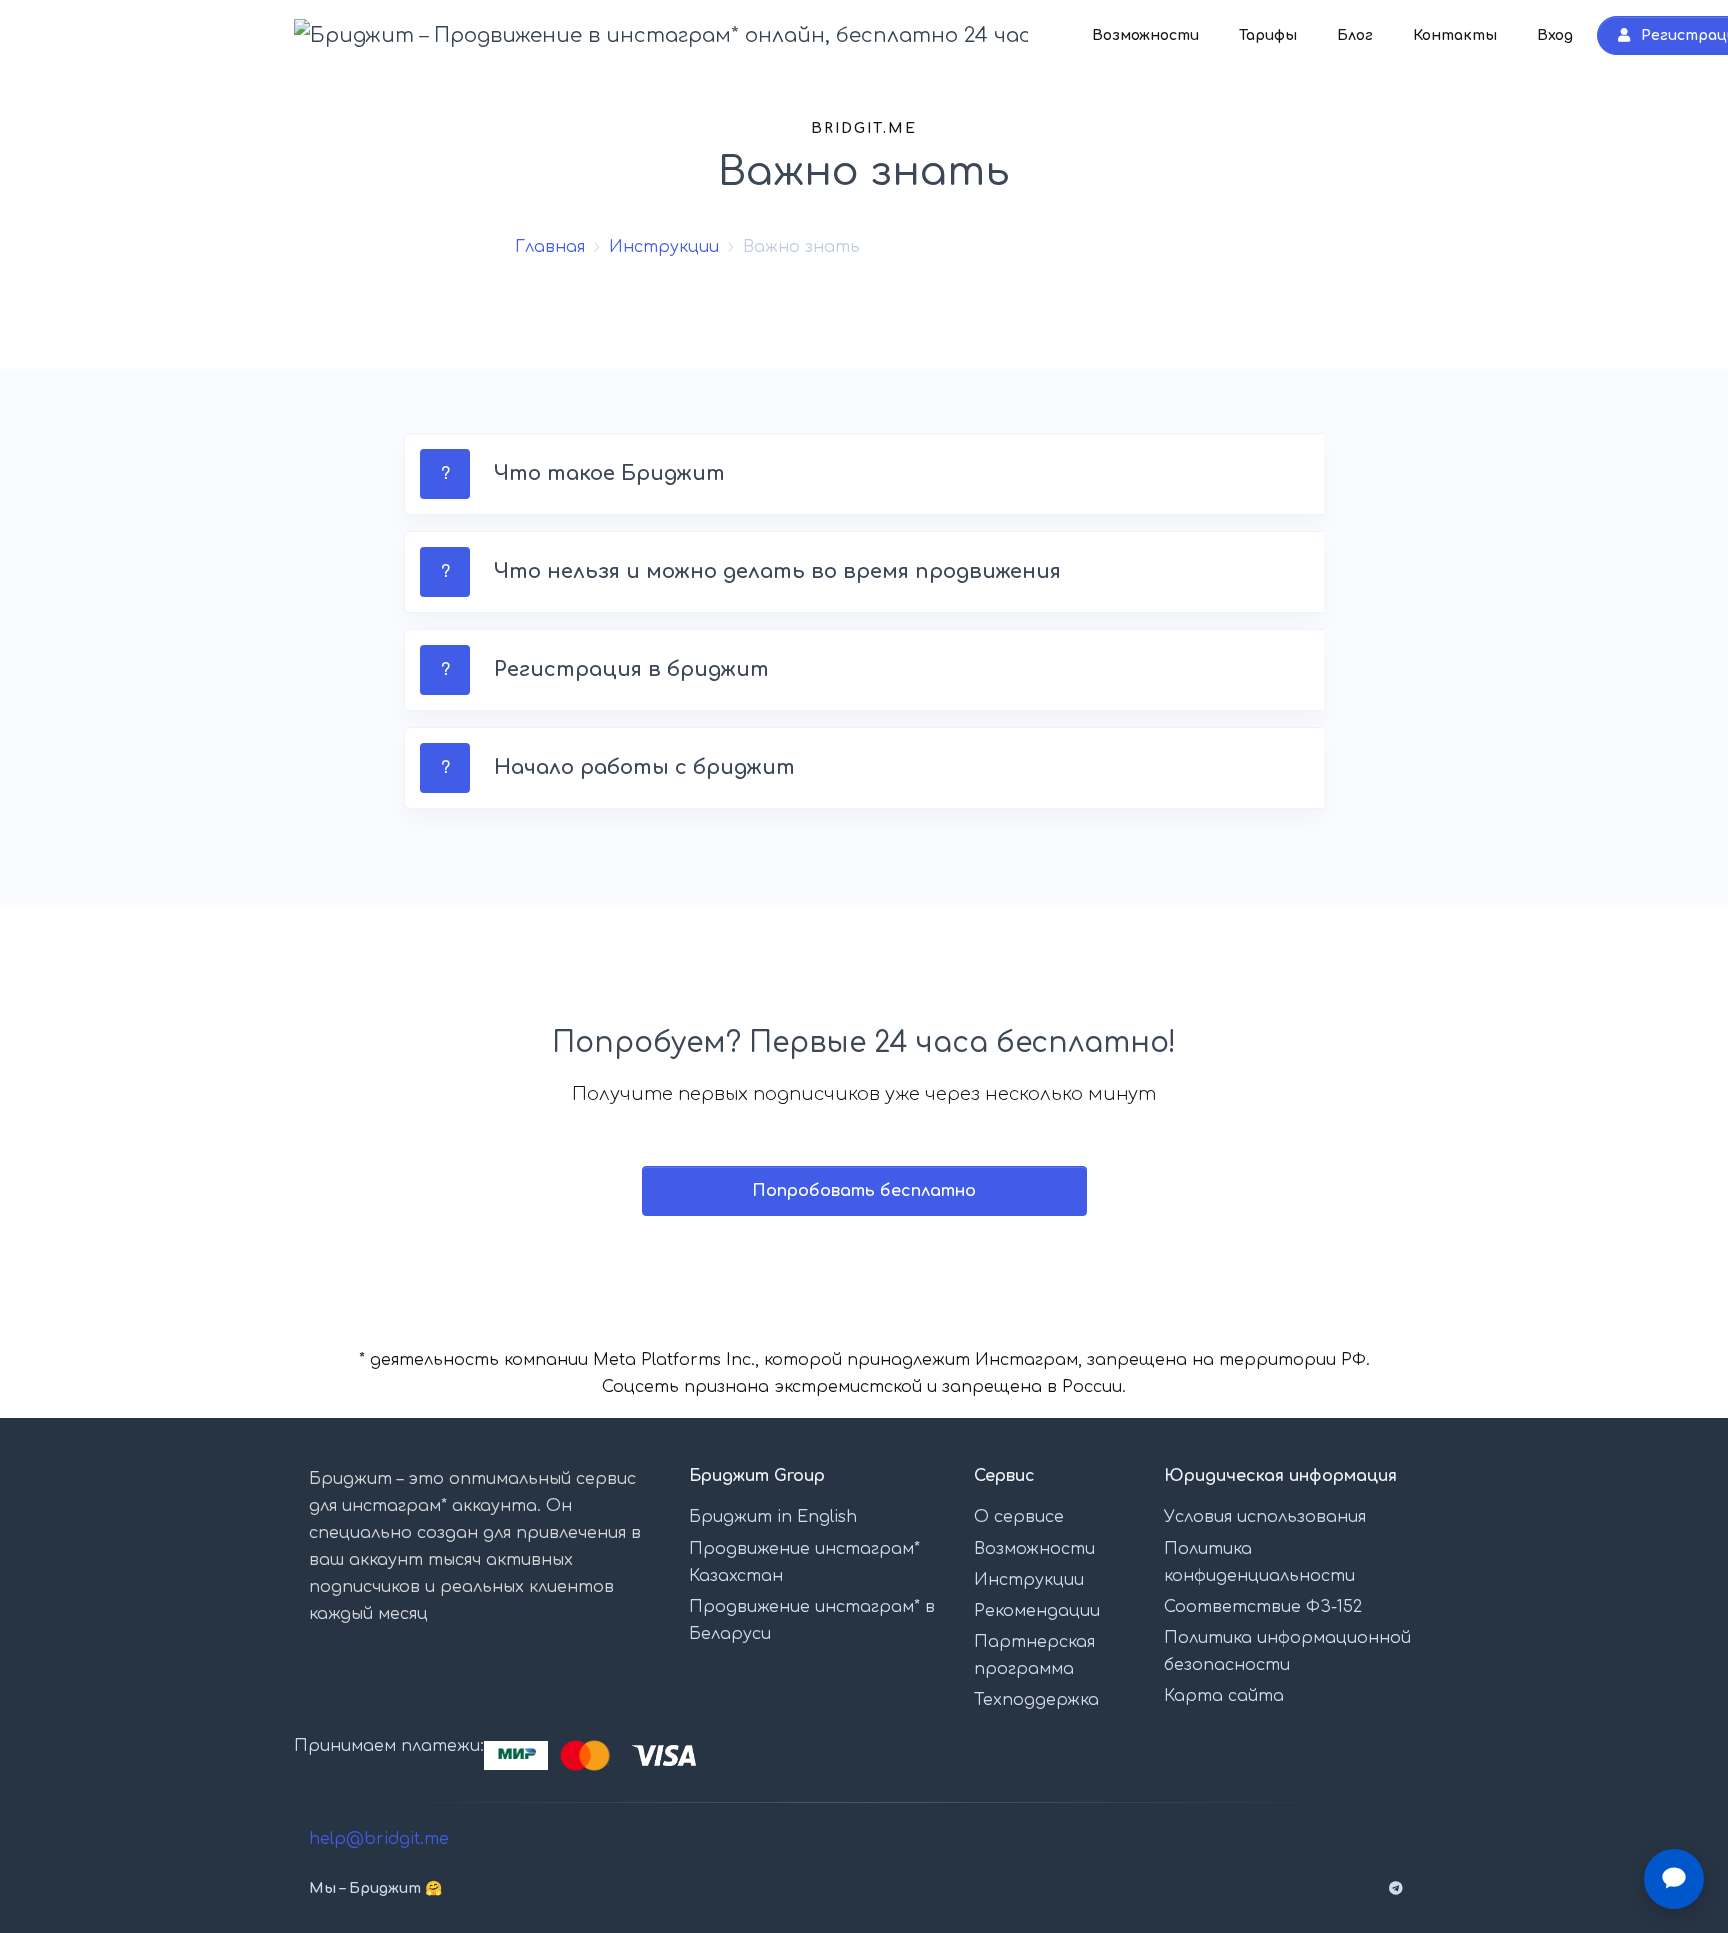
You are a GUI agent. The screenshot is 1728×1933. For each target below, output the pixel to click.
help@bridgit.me (379, 1839)
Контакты (1455, 35)
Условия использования (1265, 1517)
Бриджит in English (773, 1517)
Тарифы (1268, 35)
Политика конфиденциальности (1259, 1562)
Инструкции (664, 247)
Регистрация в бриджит (631, 669)
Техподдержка (1036, 1700)
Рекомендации (1037, 1611)
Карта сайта (1224, 1696)
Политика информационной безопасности (1287, 1651)
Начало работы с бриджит (644, 767)
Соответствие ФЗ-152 (1263, 1607)
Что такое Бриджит (609, 473)
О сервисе (1019, 1517)
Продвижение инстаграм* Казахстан (804, 1562)
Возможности (1145, 35)
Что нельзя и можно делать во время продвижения (777, 571)
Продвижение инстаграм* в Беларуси (812, 1620)
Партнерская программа (1034, 1655)
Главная (550, 247)
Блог (1355, 35)
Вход (1555, 35)
